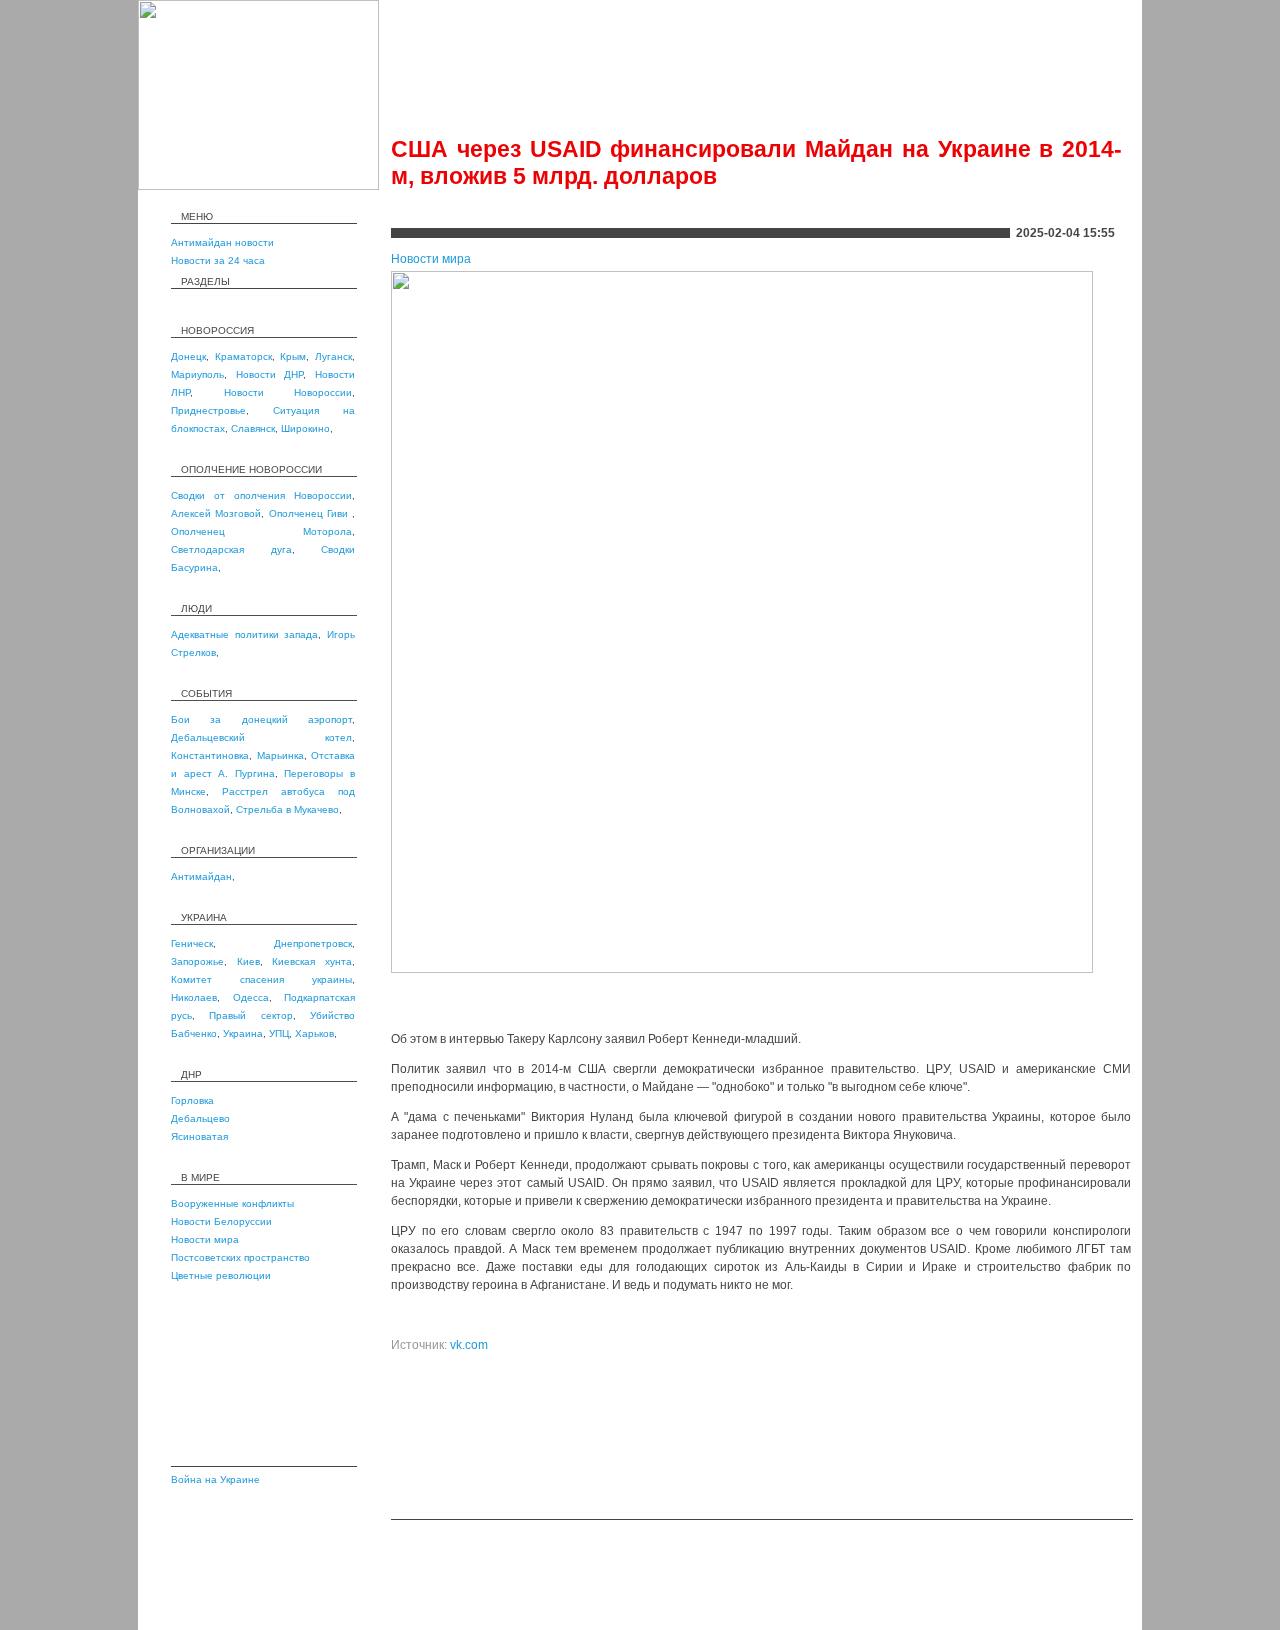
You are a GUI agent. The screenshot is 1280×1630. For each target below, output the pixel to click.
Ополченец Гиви (311, 513)
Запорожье (197, 961)
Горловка (192, 1100)
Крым (293, 356)
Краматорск (243, 356)
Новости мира (205, 1239)
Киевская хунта (312, 961)
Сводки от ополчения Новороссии (261, 495)
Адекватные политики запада (244, 634)
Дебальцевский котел (261, 737)
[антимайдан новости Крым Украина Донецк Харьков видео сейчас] (258, 186)
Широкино (305, 428)
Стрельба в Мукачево (287, 809)
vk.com (469, 1345)
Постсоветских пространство (240, 1257)
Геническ (192, 943)
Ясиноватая (199, 1136)
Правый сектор (250, 1015)
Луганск (333, 356)
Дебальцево (200, 1118)
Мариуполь (197, 374)
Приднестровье (208, 410)
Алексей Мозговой (216, 513)
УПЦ (279, 1033)
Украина (243, 1033)
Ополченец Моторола (261, 531)
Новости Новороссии (288, 392)
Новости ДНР (270, 374)
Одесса (251, 997)
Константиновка (210, 755)
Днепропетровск (313, 943)
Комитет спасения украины (261, 979)
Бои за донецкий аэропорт (261, 719)
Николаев (194, 997)
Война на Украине (215, 1479)
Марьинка (280, 755)
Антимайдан (201, 876)
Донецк (188, 356)
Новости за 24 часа (218, 260)
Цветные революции (221, 1275)
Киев (248, 961)
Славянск (253, 428)
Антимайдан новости (222, 242)
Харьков (314, 1033)
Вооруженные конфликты (232, 1203)
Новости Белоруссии (221, 1221)
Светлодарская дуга (231, 549)
